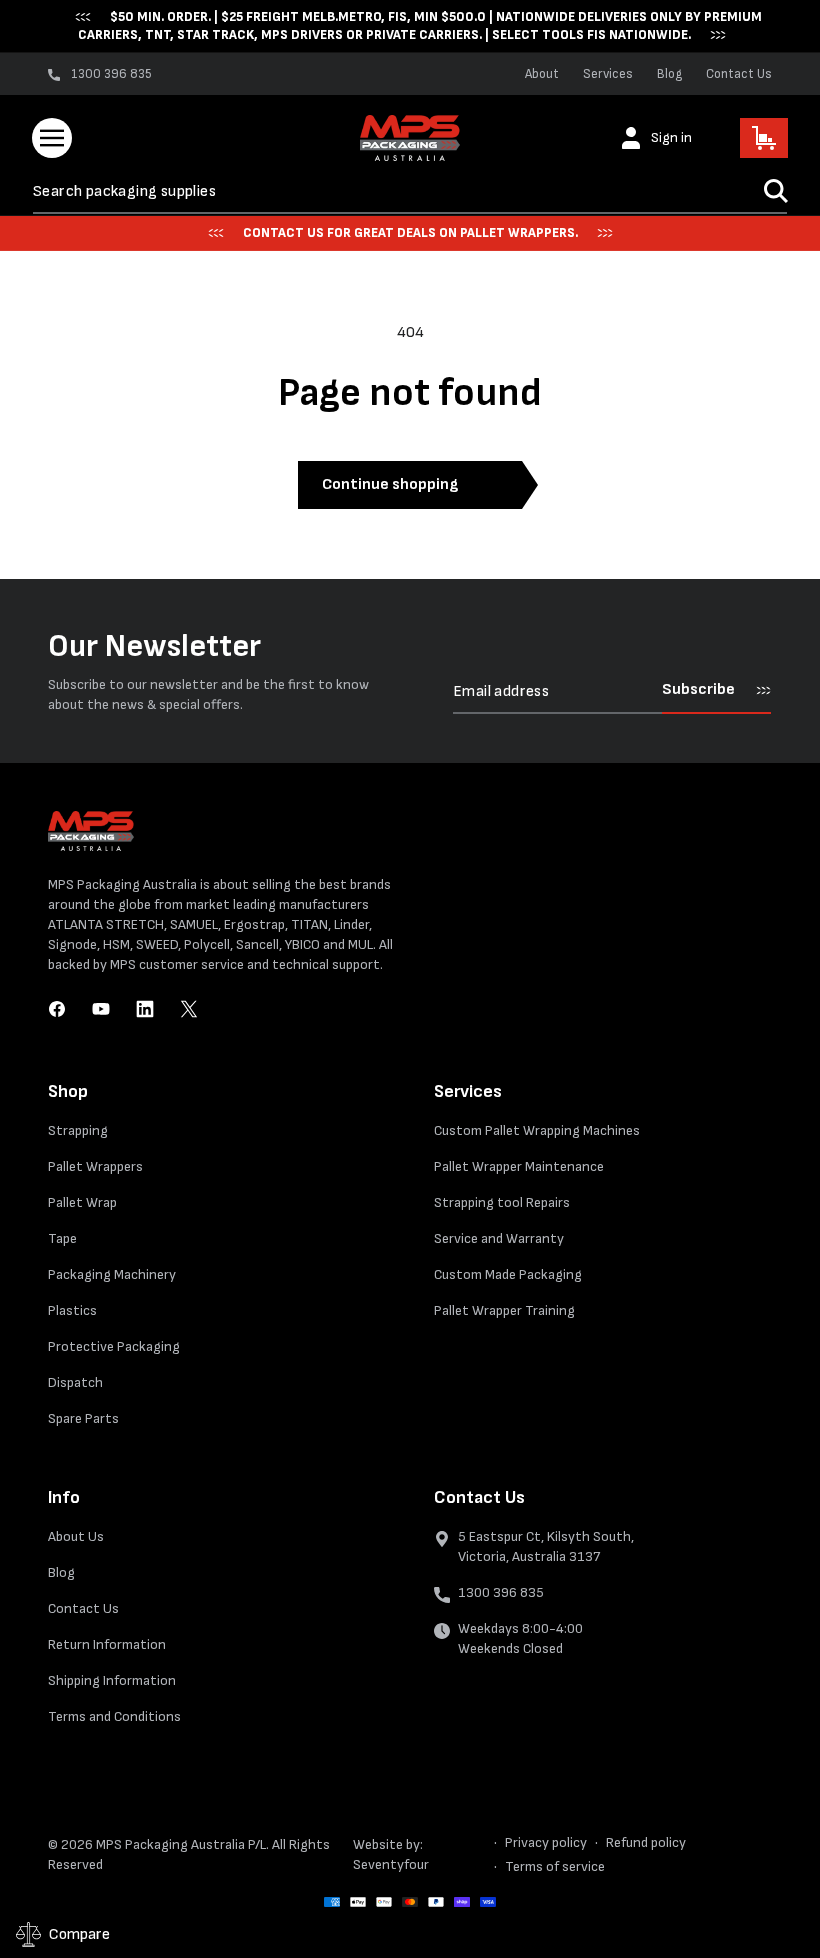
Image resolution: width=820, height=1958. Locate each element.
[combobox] (410, 191)
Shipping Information (112, 1680)
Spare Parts (83, 1418)
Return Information (107, 1644)
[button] (52, 138)
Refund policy (646, 1842)
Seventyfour (391, 1864)
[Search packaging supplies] (776, 191)
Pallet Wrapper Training (504, 1310)
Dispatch (75, 1382)
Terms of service (555, 1866)
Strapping (78, 1130)
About (542, 74)
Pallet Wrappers (95, 1166)
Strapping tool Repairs (502, 1202)
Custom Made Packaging (508, 1274)
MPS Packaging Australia (170, 1844)
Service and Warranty (499, 1238)
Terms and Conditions (114, 1716)
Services (608, 74)
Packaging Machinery (112, 1274)
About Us (76, 1536)
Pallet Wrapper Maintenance (519, 1166)
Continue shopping (390, 484)
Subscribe (698, 689)
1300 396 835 (501, 1592)
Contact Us (739, 74)
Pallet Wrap (82, 1202)
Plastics (72, 1310)
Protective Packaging (114, 1346)
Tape (62, 1238)
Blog (669, 74)
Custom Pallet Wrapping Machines (537, 1130)
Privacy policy (546, 1842)
